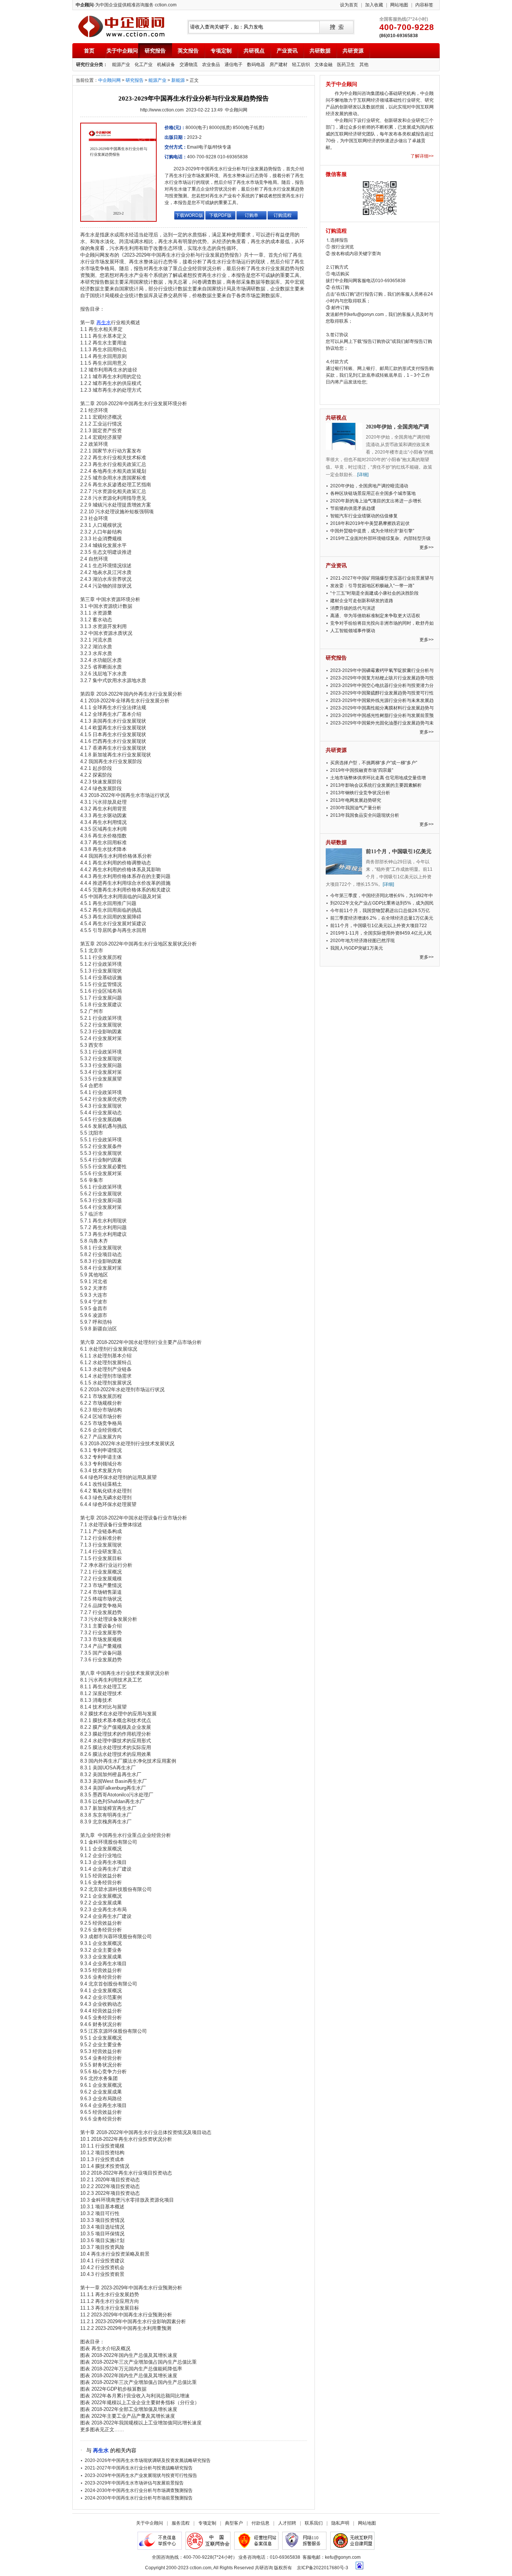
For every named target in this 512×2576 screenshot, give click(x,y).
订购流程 (283, 215)
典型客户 (234, 2523)
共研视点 (254, 51)
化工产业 (144, 65)
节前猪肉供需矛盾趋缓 (353, 508)
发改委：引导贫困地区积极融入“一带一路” (372, 586)
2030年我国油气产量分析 (356, 808)
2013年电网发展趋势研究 (356, 800)
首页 (89, 51)
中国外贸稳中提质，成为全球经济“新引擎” (372, 531)
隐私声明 (340, 2523)
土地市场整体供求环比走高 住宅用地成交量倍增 (378, 778)
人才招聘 (287, 2523)
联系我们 (314, 2523)
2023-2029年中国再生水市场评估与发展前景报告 (134, 2483)
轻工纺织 (301, 65)
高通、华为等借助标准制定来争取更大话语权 (375, 616)
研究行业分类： (92, 65)
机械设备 (166, 65)
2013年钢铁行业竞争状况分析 (360, 793)
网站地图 (399, 5)
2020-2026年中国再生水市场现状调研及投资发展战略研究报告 (148, 2460)
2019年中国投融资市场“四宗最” (362, 770)
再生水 (101, 2450)
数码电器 (256, 65)
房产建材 (278, 65)
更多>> (427, 547)
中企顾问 (121, 26)
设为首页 (349, 5)
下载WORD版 (189, 215)
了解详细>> (422, 156)
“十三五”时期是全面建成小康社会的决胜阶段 (374, 593)
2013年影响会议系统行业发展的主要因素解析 (376, 785)
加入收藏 (374, 5)
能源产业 (121, 65)
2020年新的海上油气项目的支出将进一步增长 (376, 501)
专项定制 (221, 51)
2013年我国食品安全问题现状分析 (365, 815)
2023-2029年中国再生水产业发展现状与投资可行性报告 (141, 2475)
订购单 (252, 215)
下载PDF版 (220, 215)
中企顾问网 (109, 80)
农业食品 (211, 65)
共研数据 (320, 51)
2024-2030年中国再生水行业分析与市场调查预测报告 (139, 2490)
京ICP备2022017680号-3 (323, 2568)
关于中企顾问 (122, 51)
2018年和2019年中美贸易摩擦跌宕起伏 (370, 523)
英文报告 (188, 51)
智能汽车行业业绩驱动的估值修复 (364, 516)
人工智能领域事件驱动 (353, 631)
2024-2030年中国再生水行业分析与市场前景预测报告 (139, 2498)
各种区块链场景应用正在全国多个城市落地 (373, 493)
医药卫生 (346, 65)
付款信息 (260, 2523)
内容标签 (424, 5)
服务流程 (181, 2523)
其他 (364, 65)
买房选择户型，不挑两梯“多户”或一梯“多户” (374, 763)
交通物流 (189, 65)
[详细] (363, 475)
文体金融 (323, 65)
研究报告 (155, 51)
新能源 (178, 80)
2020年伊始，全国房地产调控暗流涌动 (369, 486)
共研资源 (353, 51)
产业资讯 (287, 51)
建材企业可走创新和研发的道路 (362, 601)
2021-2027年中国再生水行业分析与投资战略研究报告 (139, 2468)
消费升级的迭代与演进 (353, 608)
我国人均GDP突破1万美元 (357, 948)
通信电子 (234, 65)
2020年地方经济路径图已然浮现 (362, 941)
